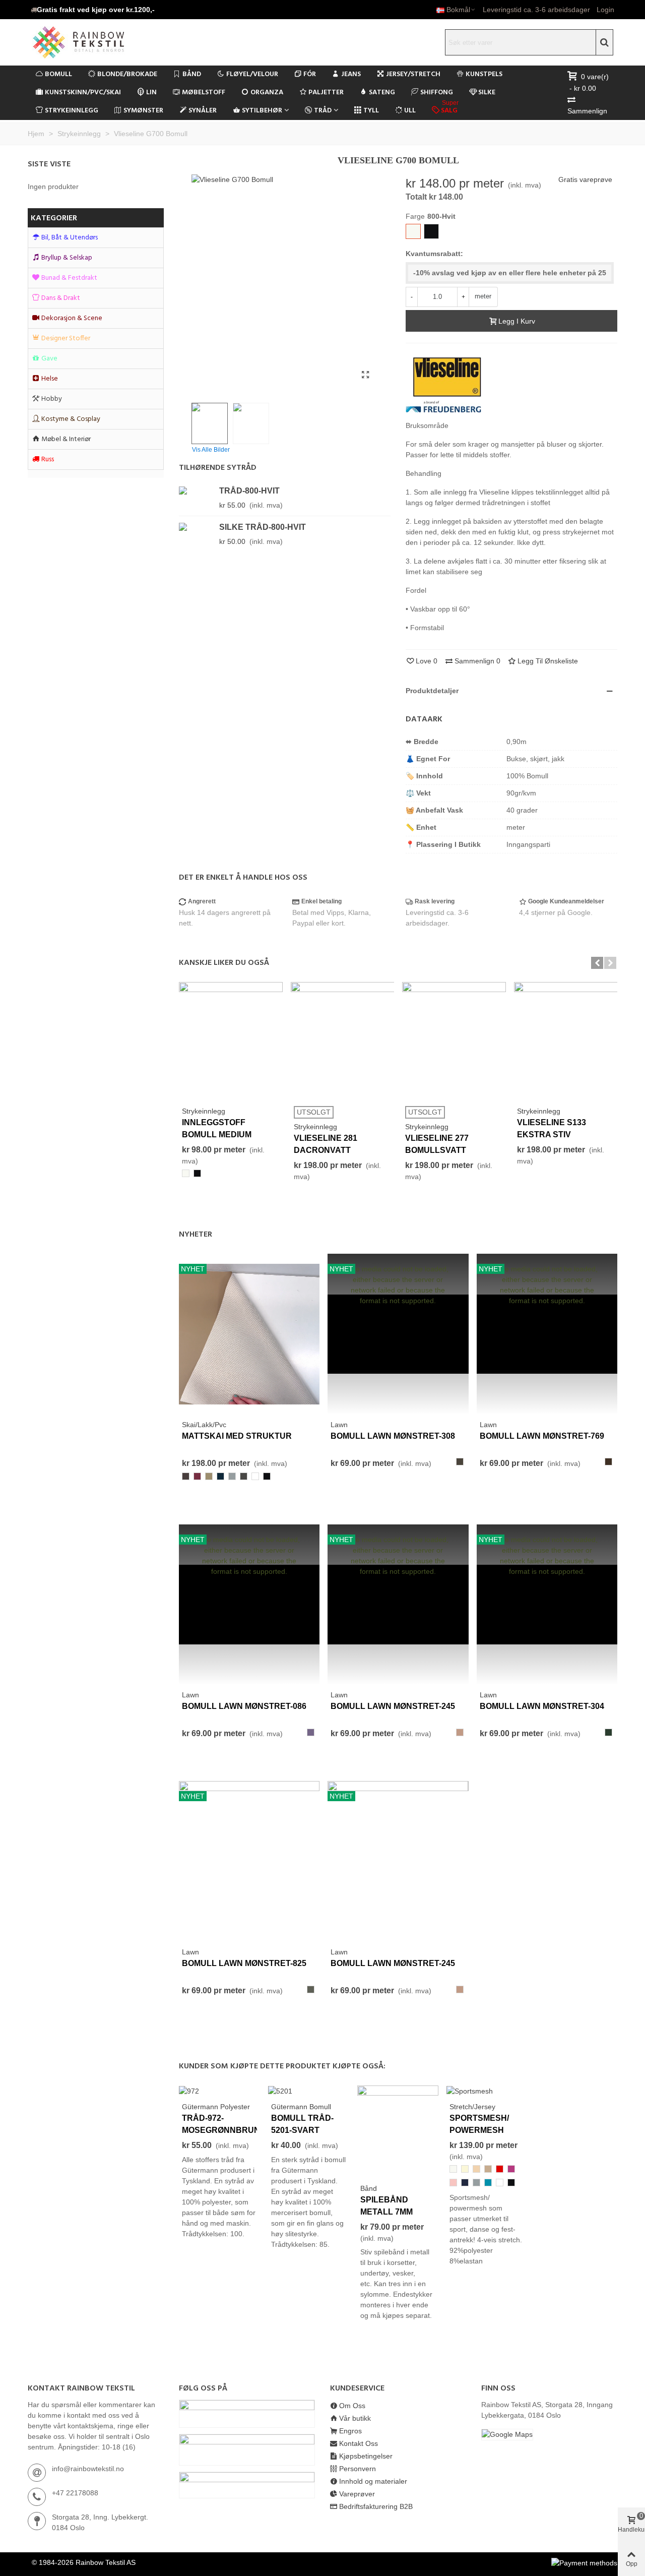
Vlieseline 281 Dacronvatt (326, 1144)
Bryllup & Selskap (67, 258)
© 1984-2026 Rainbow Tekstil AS (84, 2562)
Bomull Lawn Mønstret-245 (393, 1706)
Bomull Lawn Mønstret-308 (393, 1436)
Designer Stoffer (66, 339)
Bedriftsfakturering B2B (376, 2506)
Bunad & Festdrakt (69, 278)
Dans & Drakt (61, 298)
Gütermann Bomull (301, 2107)
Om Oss (352, 2406)
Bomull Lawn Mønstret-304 (542, 1706)
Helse (50, 379)
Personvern (358, 2469)
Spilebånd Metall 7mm (386, 2206)
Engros (350, 2431)
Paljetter (326, 93)
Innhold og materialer (373, 2481)
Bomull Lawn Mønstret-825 (244, 1963)
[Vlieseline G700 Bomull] (365, 375)
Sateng (382, 93)
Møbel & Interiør (66, 439)
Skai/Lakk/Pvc (204, 1425)
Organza (267, 93)
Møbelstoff (204, 93)
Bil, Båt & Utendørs (70, 238)
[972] (189, 2091)
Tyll (371, 111)
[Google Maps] (549, 2435)
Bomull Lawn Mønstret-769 (542, 1436)
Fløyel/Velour (252, 74)
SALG (450, 109)
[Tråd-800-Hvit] (197, 490)
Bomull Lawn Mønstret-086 (244, 1706)
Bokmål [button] (458, 10)
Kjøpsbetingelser (366, 2456)
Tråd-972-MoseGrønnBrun (219, 2124)
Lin (151, 93)
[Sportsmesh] (470, 2091)
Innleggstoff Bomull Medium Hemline (217, 1134)
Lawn (339, 1425)
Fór (310, 74)
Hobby (52, 399)
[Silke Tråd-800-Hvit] (197, 527)
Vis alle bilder (211, 450)
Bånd (192, 74)
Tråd (323, 111)
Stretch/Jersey (472, 2107)
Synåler (203, 111)
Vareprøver (357, 2494)
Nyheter (196, 1235)
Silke (487, 93)
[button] (93, 10)
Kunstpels (484, 74)
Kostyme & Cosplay (71, 419)
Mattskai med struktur (237, 1436)
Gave (49, 359)
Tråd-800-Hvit (249, 491)
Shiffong (437, 93)
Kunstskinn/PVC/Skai (83, 93)
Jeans (351, 74)
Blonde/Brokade (127, 74)
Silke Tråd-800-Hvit (263, 527)
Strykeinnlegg (72, 111)
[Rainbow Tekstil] (98, 42)
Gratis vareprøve (585, 179)
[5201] (280, 2091)
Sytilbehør (262, 111)
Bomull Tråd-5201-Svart (302, 2124)
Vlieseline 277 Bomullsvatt (437, 1144)
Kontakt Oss (359, 2443)
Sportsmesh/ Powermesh (479, 2124)
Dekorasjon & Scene (72, 318)
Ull (410, 111)
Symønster (143, 111)
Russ (48, 459)
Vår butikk (355, 2418)
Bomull (58, 74)
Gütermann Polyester (216, 2107)
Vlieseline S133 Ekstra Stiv (552, 1128)
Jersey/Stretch (413, 74)
